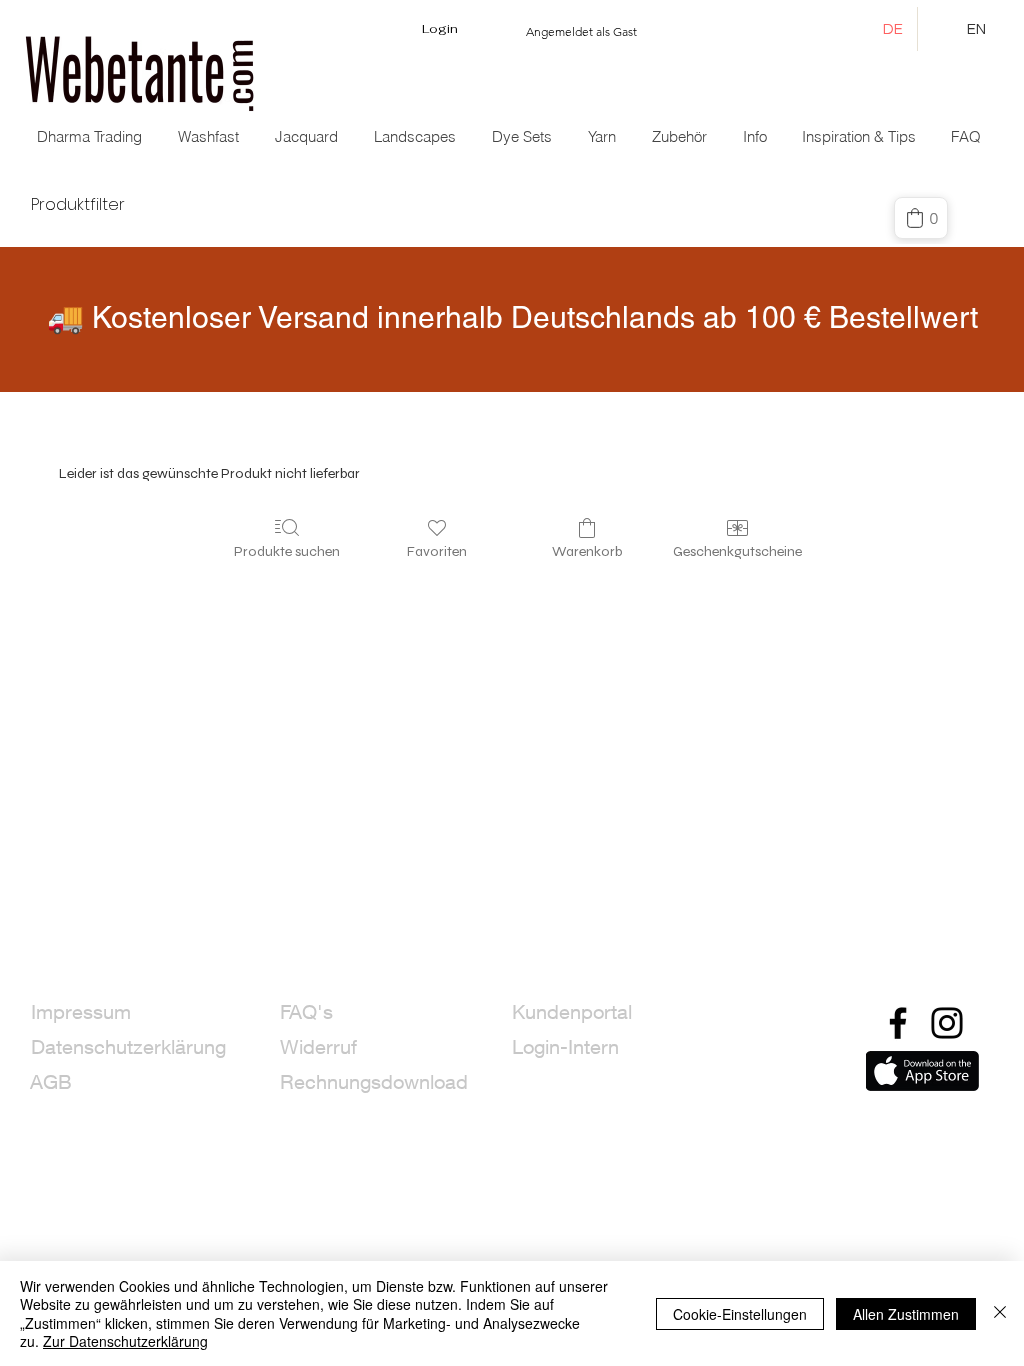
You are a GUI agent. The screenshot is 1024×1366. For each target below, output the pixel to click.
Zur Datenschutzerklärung (125, 1341)
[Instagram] (947, 1023)
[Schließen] (1000, 1313)
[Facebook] (898, 1023)
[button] (308, 137)
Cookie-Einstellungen (740, 1314)
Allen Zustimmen (906, 1314)
